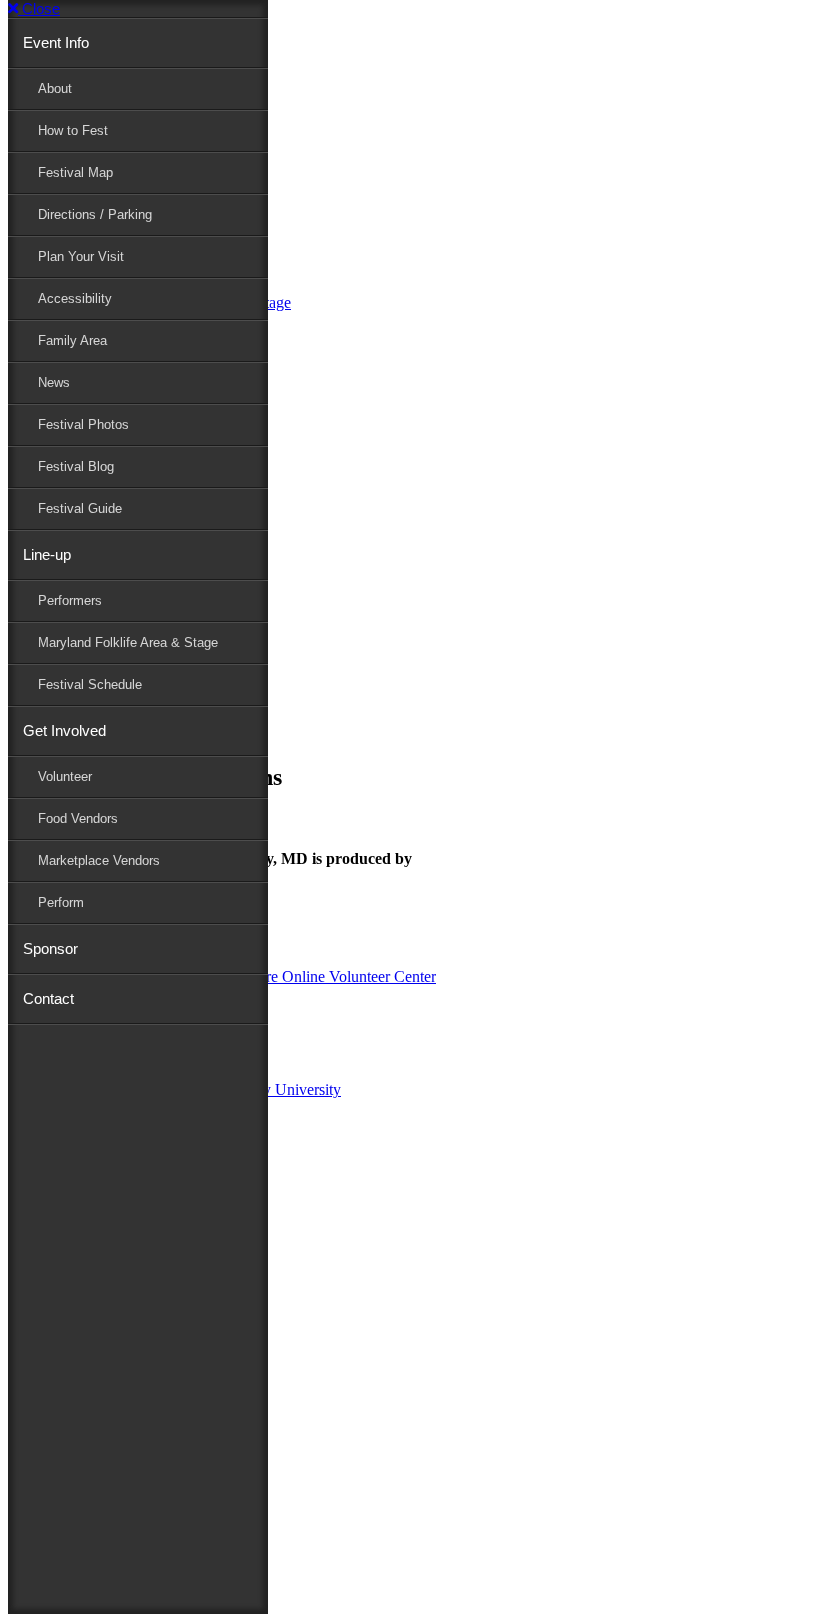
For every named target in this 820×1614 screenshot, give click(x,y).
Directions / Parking (95, 214)
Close (39, 8)
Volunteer (65, 776)
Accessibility (75, 298)
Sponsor (50, 948)
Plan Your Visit (81, 256)
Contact (48, 998)
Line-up (47, 554)
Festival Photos (83, 424)
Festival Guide (80, 508)
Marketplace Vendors (99, 860)
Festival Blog (76, 466)
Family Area (72, 340)
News (54, 382)
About (55, 88)
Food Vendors (78, 818)
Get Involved (64, 730)
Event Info (56, 42)
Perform (61, 902)
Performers (70, 600)
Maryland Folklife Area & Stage (128, 642)
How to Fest (73, 130)
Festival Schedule (90, 684)
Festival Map (75, 172)
